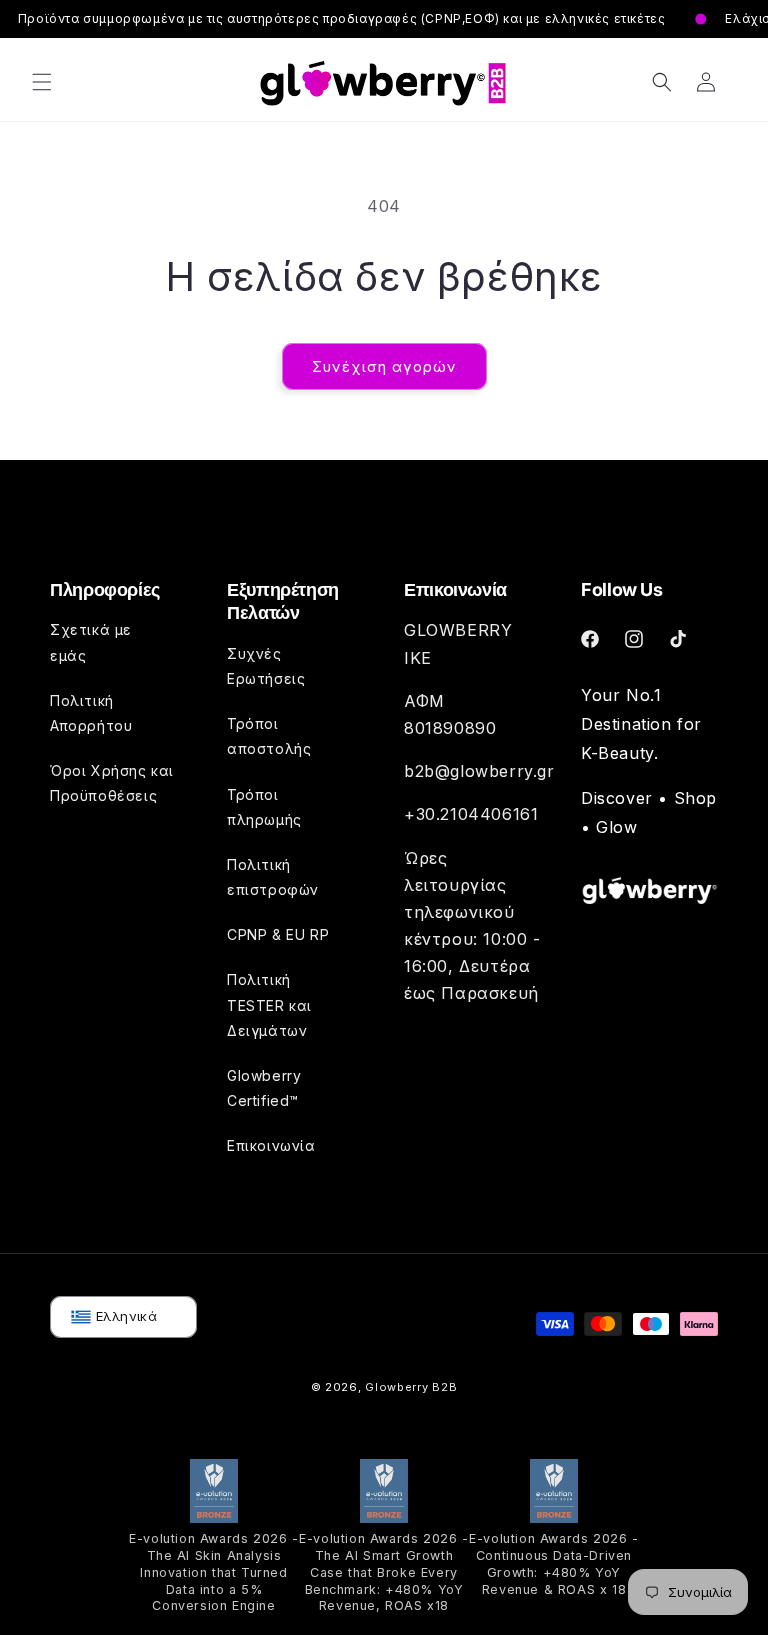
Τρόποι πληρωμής (264, 807)
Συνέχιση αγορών (384, 366)
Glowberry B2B (411, 1387)
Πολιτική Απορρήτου (91, 713)
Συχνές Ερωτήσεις (266, 666)
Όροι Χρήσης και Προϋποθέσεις (112, 783)
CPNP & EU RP (278, 934)
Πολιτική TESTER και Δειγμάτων (269, 1004)
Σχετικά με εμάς (91, 642)
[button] (42, 82)
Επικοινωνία (271, 1145)
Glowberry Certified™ (264, 1088)
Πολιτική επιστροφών (273, 877)
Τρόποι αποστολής (269, 736)
